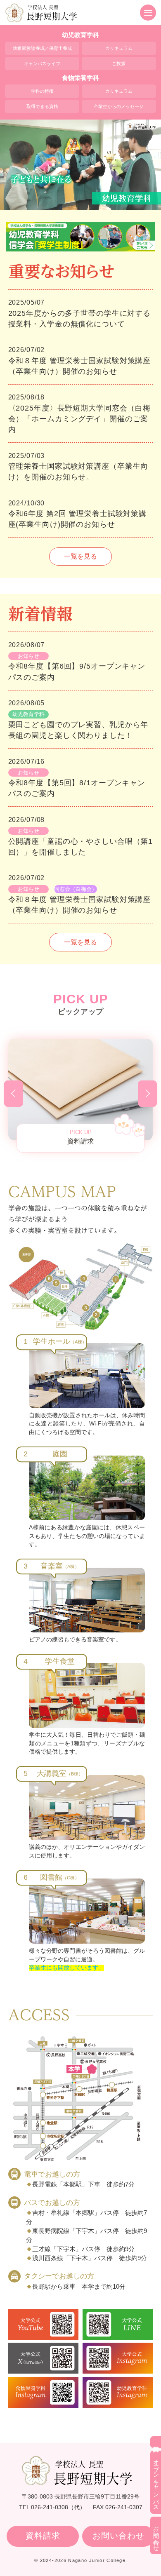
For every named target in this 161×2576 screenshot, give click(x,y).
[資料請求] (156, 2442)
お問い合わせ (118, 2536)
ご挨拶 (119, 63)
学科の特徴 (42, 91)
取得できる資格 (42, 106)
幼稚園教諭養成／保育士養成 (42, 48)
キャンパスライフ (42, 63)
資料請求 (43, 2536)
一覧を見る (80, 556)
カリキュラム (119, 48)
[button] (14, 1094)
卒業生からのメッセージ (119, 106)
